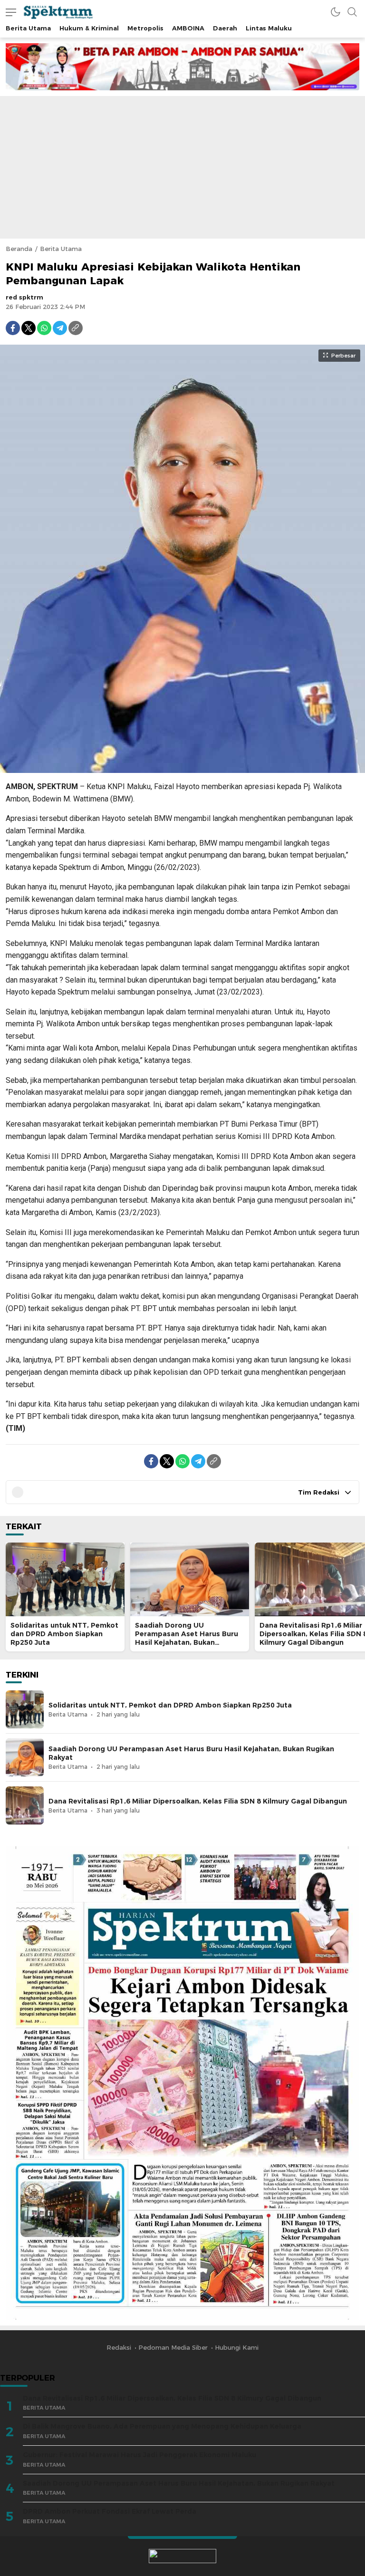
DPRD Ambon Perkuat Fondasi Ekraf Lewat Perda (110, 2511)
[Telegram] (60, 328)
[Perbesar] (182, 768)
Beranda (19, 249)
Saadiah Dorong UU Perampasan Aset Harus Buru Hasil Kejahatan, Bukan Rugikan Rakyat (187, 1638)
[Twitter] (29, 328)
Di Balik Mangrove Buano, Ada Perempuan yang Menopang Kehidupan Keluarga (162, 2426)
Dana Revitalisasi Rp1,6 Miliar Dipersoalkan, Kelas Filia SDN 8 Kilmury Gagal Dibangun (198, 1801)
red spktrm (24, 297)
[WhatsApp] (44, 328)
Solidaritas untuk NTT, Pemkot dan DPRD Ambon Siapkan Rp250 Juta (64, 1634)
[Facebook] (13, 328)
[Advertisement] (182, 167)
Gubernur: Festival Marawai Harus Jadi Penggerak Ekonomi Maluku (139, 2455)
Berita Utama (61, 249)
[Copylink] (76, 328)
